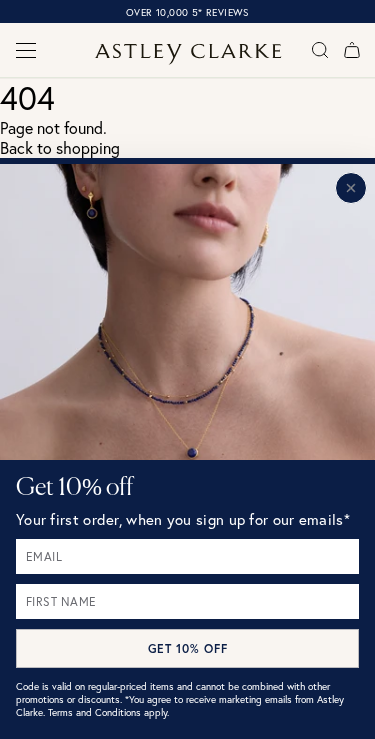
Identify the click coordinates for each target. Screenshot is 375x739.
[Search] (320, 50)
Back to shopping (60, 148)
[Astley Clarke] (187, 54)
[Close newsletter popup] (351, 188)
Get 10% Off (188, 648)
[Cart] (352, 50)
